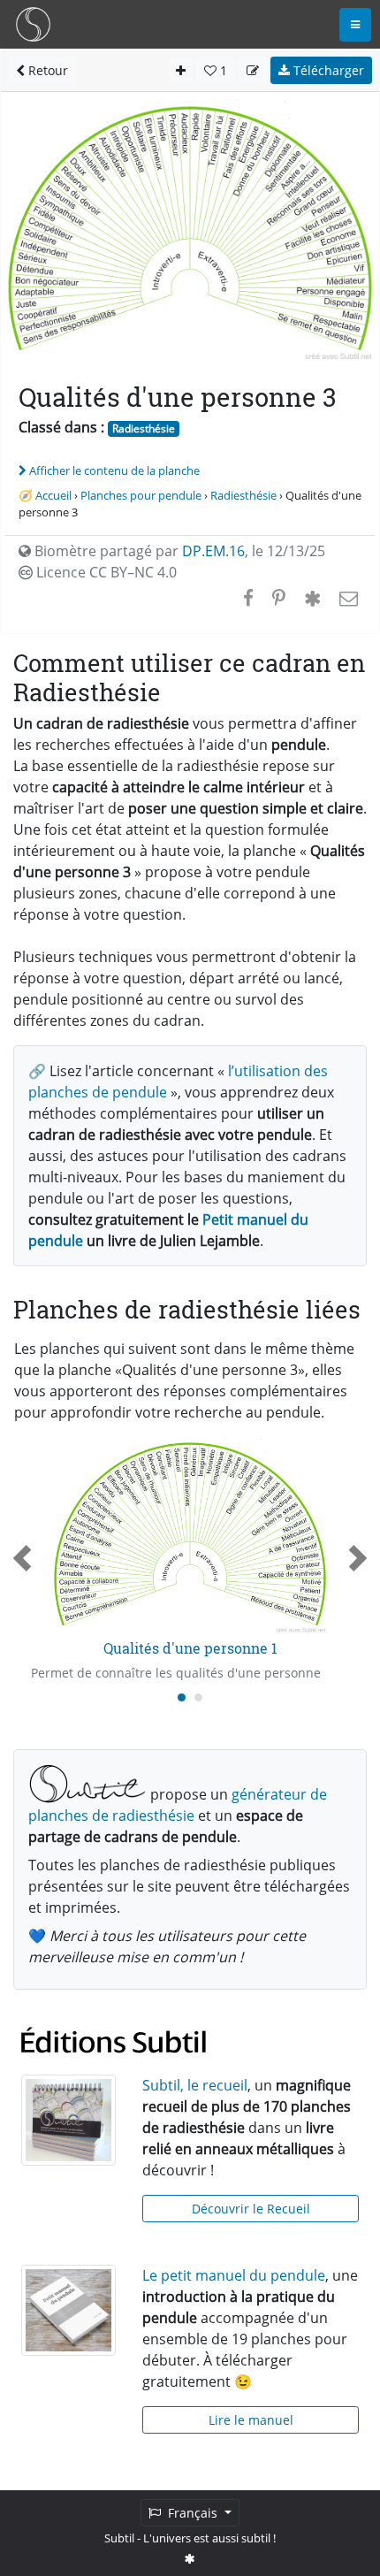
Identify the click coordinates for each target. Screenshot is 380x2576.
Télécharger (327, 70)
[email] (347, 598)
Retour (46, 70)
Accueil (53, 495)
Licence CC (105, 572)
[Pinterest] (279, 598)
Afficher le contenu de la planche (114, 470)
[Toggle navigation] (355, 25)
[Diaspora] (312, 598)
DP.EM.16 (213, 551)
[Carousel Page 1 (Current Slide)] (182, 1697)
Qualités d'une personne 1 (190, 1648)
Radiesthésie (144, 428)
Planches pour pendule (141, 495)
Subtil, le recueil (195, 2085)
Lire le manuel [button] (251, 2420)
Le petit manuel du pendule (234, 2275)
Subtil (119, 2538)
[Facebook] (248, 598)
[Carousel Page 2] (198, 1697)
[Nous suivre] (190, 2558)
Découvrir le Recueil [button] (251, 2209)
